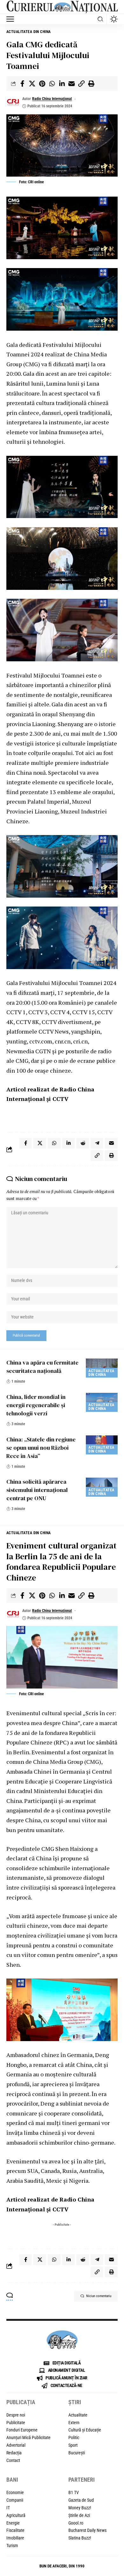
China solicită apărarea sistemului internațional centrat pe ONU (37, 1490)
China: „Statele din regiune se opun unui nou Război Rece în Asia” (41, 1448)
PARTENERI (82, 2480)
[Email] (72, 84)
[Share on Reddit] (83, 1143)
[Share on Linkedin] (62, 84)
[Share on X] (32, 84)
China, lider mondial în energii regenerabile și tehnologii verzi (36, 1405)
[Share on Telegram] (97, 1143)
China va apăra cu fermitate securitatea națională (42, 1367)
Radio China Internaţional (52, 99)
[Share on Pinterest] (42, 84)
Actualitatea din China (29, 32)
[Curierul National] (62, 7)
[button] (12, 19)
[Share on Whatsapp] (52, 84)
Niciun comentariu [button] (99, 2296)
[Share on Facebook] (22, 84)
